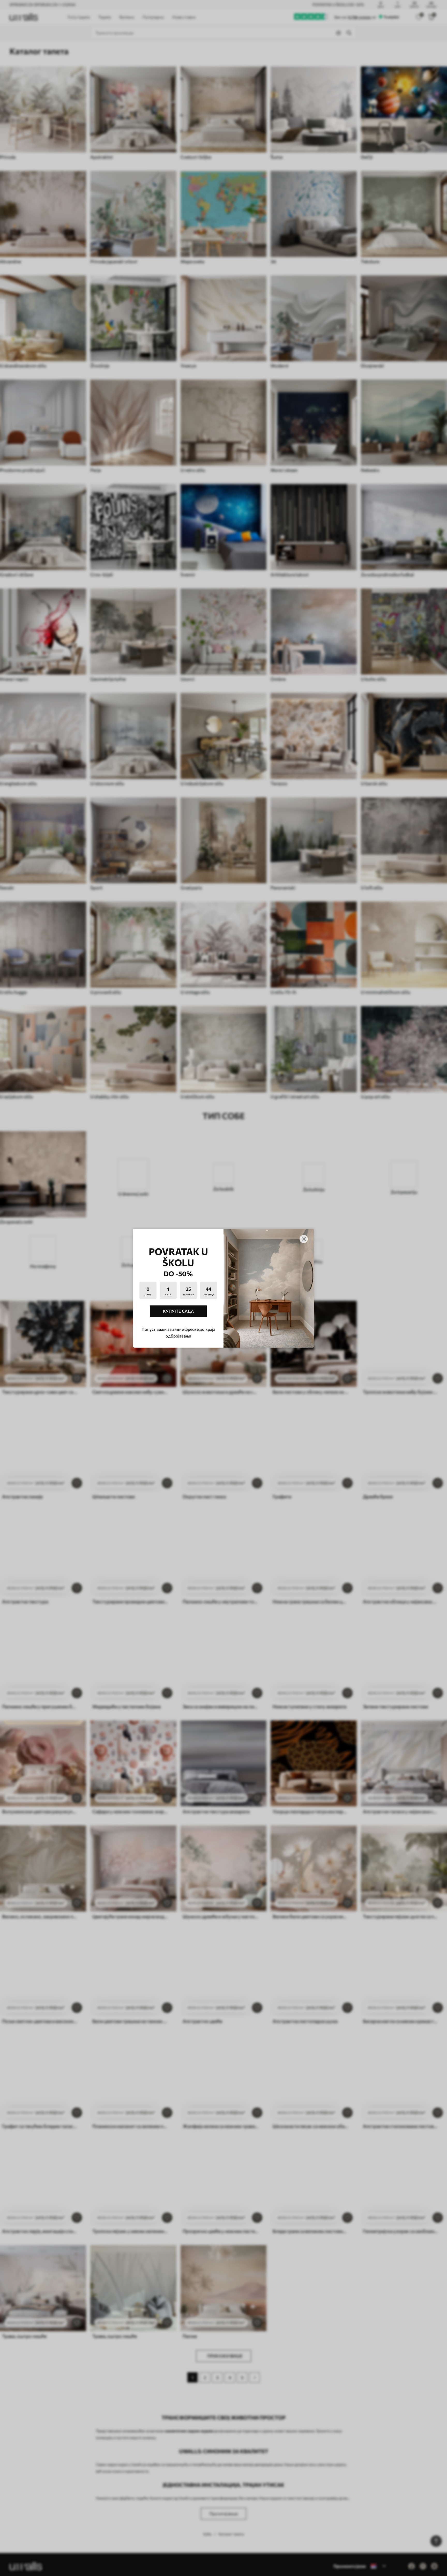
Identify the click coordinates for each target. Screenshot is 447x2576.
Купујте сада (178, 1311)
